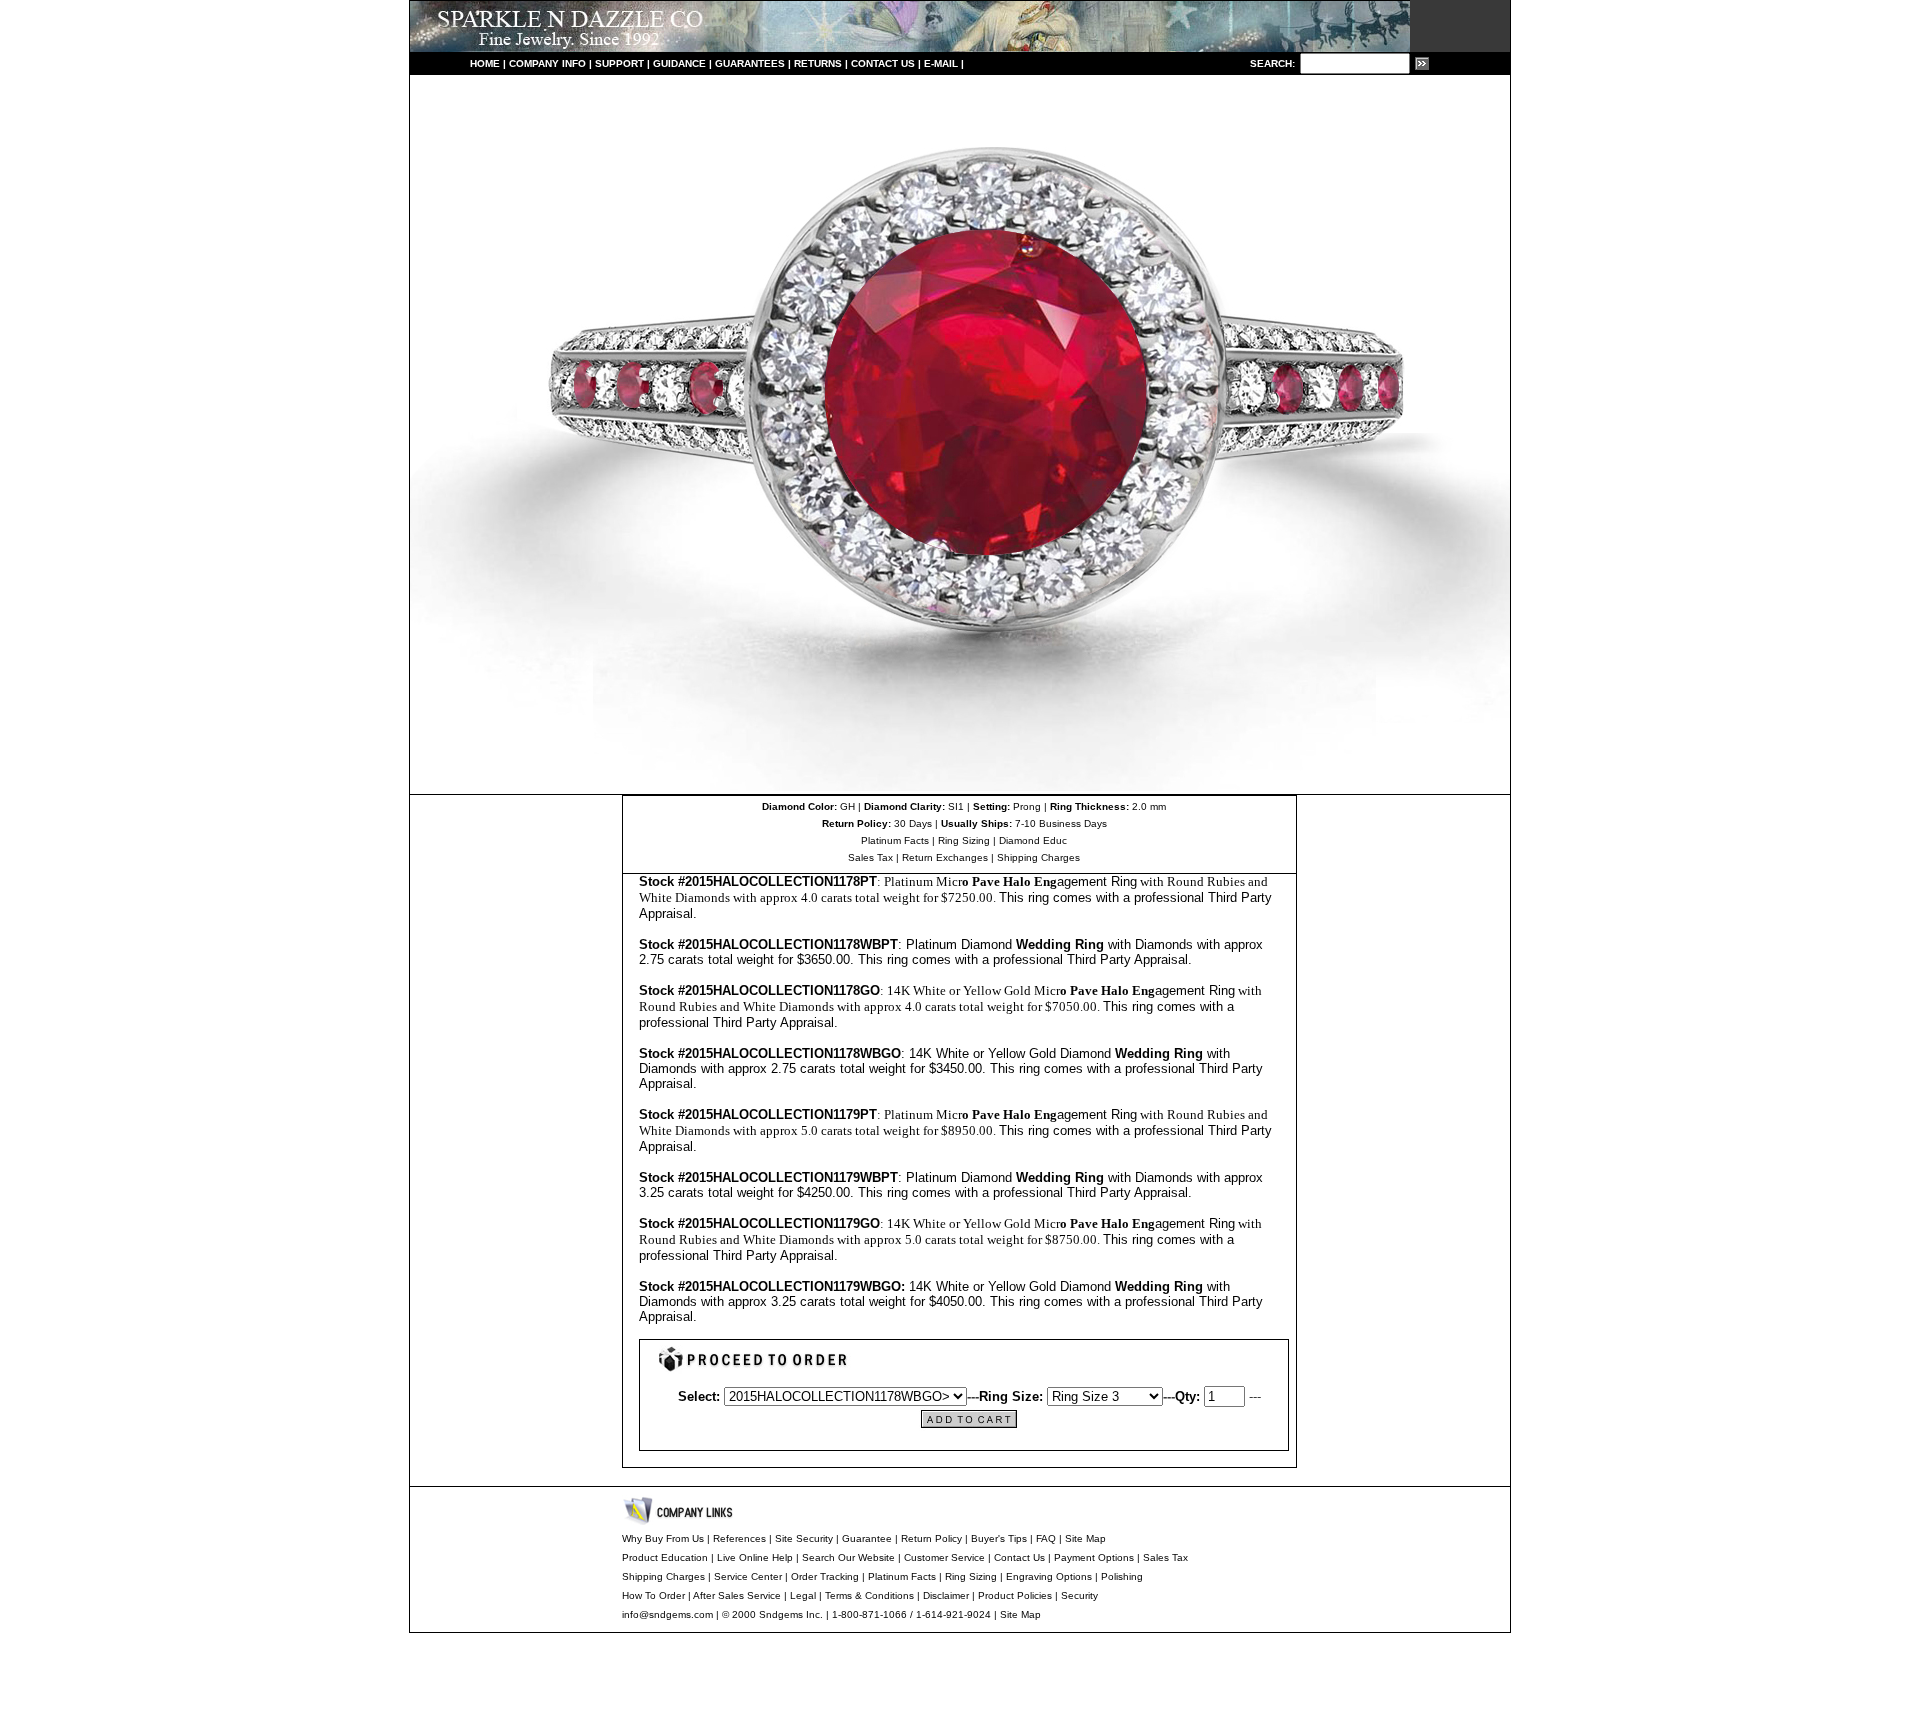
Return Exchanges (945, 857)
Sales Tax (870, 857)
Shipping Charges (1038, 857)
